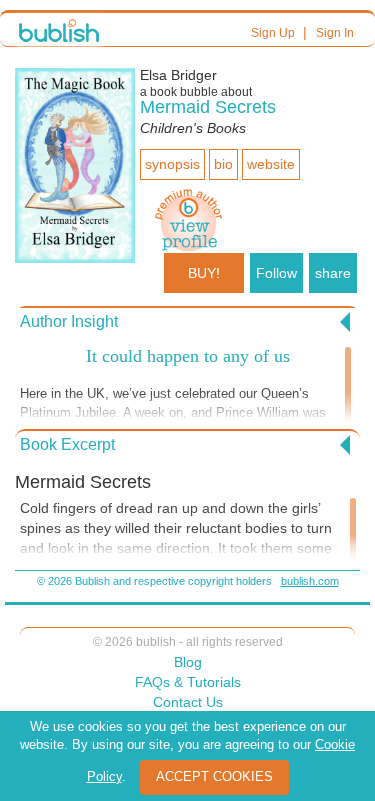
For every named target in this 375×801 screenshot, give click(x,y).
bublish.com (310, 581)
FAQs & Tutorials (188, 682)
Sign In (335, 33)
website (271, 164)
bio (223, 164)
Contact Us (188, 702)
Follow (276, 273)
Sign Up (273, 33)
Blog (188, 662)
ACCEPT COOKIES (214, 776)
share (333, 273)
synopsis (172, 164)
